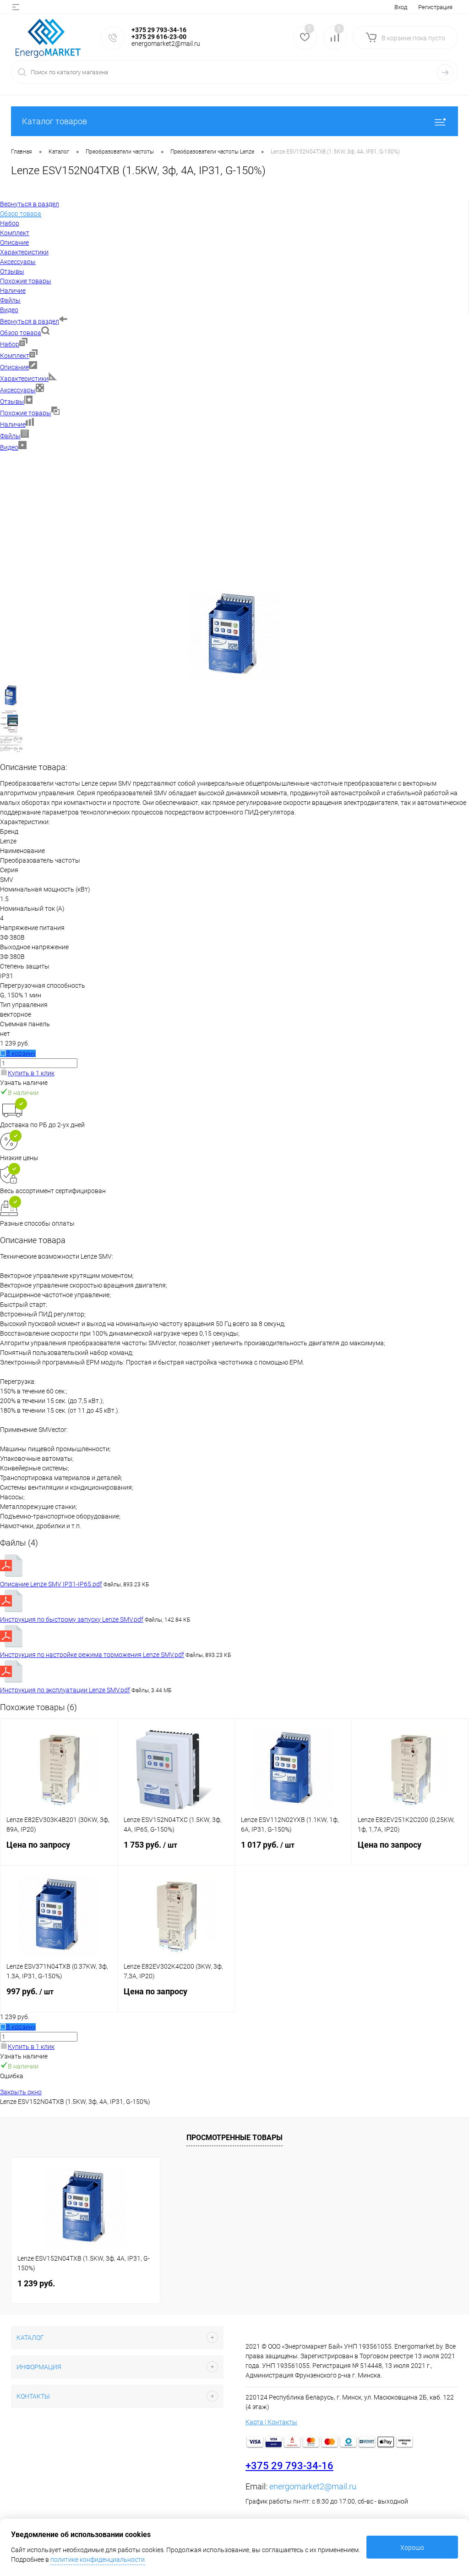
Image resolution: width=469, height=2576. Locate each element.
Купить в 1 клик (31, 1073)
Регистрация (435, 7)
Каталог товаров (55, 121)
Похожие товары (26, 413)
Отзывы (12, 402)
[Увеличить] (235, 679)
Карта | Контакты (271, 2422)
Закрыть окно (21, 2092)
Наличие (13, 424)
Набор (10, 344)
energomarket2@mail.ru (313, 2486)
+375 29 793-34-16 (289, 2466)
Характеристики (24, 379)
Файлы (10, 436)
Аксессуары (18, 390)
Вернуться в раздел (30, 321)
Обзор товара (21, 333)
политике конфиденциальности (98, 2559)
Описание (14, 367)
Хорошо (412, 2548)
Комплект (15, 356)
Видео (9, 447)
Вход (401, 7)
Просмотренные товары (234, 2138)
